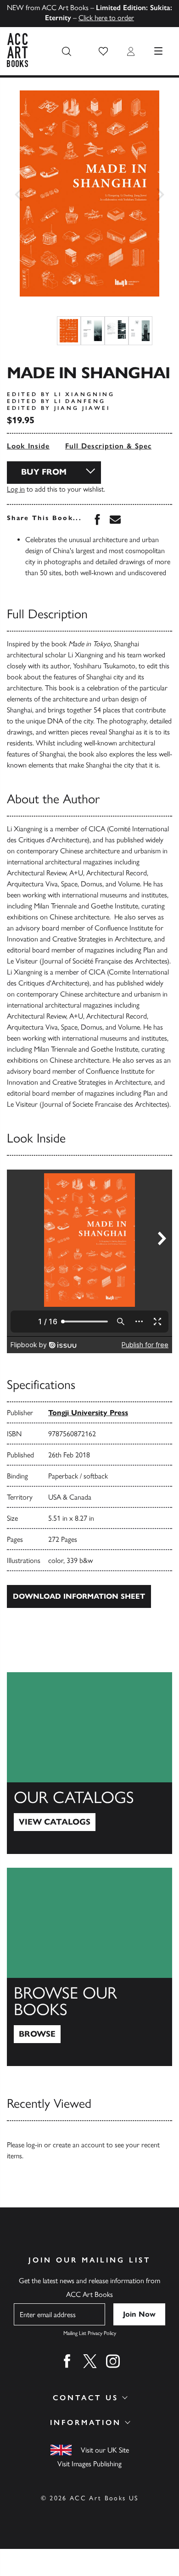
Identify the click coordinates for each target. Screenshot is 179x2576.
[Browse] (89, 1967)
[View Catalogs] (89, 1763)
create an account (79, 2145)
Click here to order (106, 18)
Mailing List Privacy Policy (90, 2333)
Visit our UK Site (105, 2450)
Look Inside (28, 446)
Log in (16, 489)
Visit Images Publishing (89, 2464)
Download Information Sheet (79, 1596)
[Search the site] (67, 51)
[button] (103, 51)
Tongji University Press (88, 1413)
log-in (34, 2145)
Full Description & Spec (108, 446)
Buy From (44, 472)
